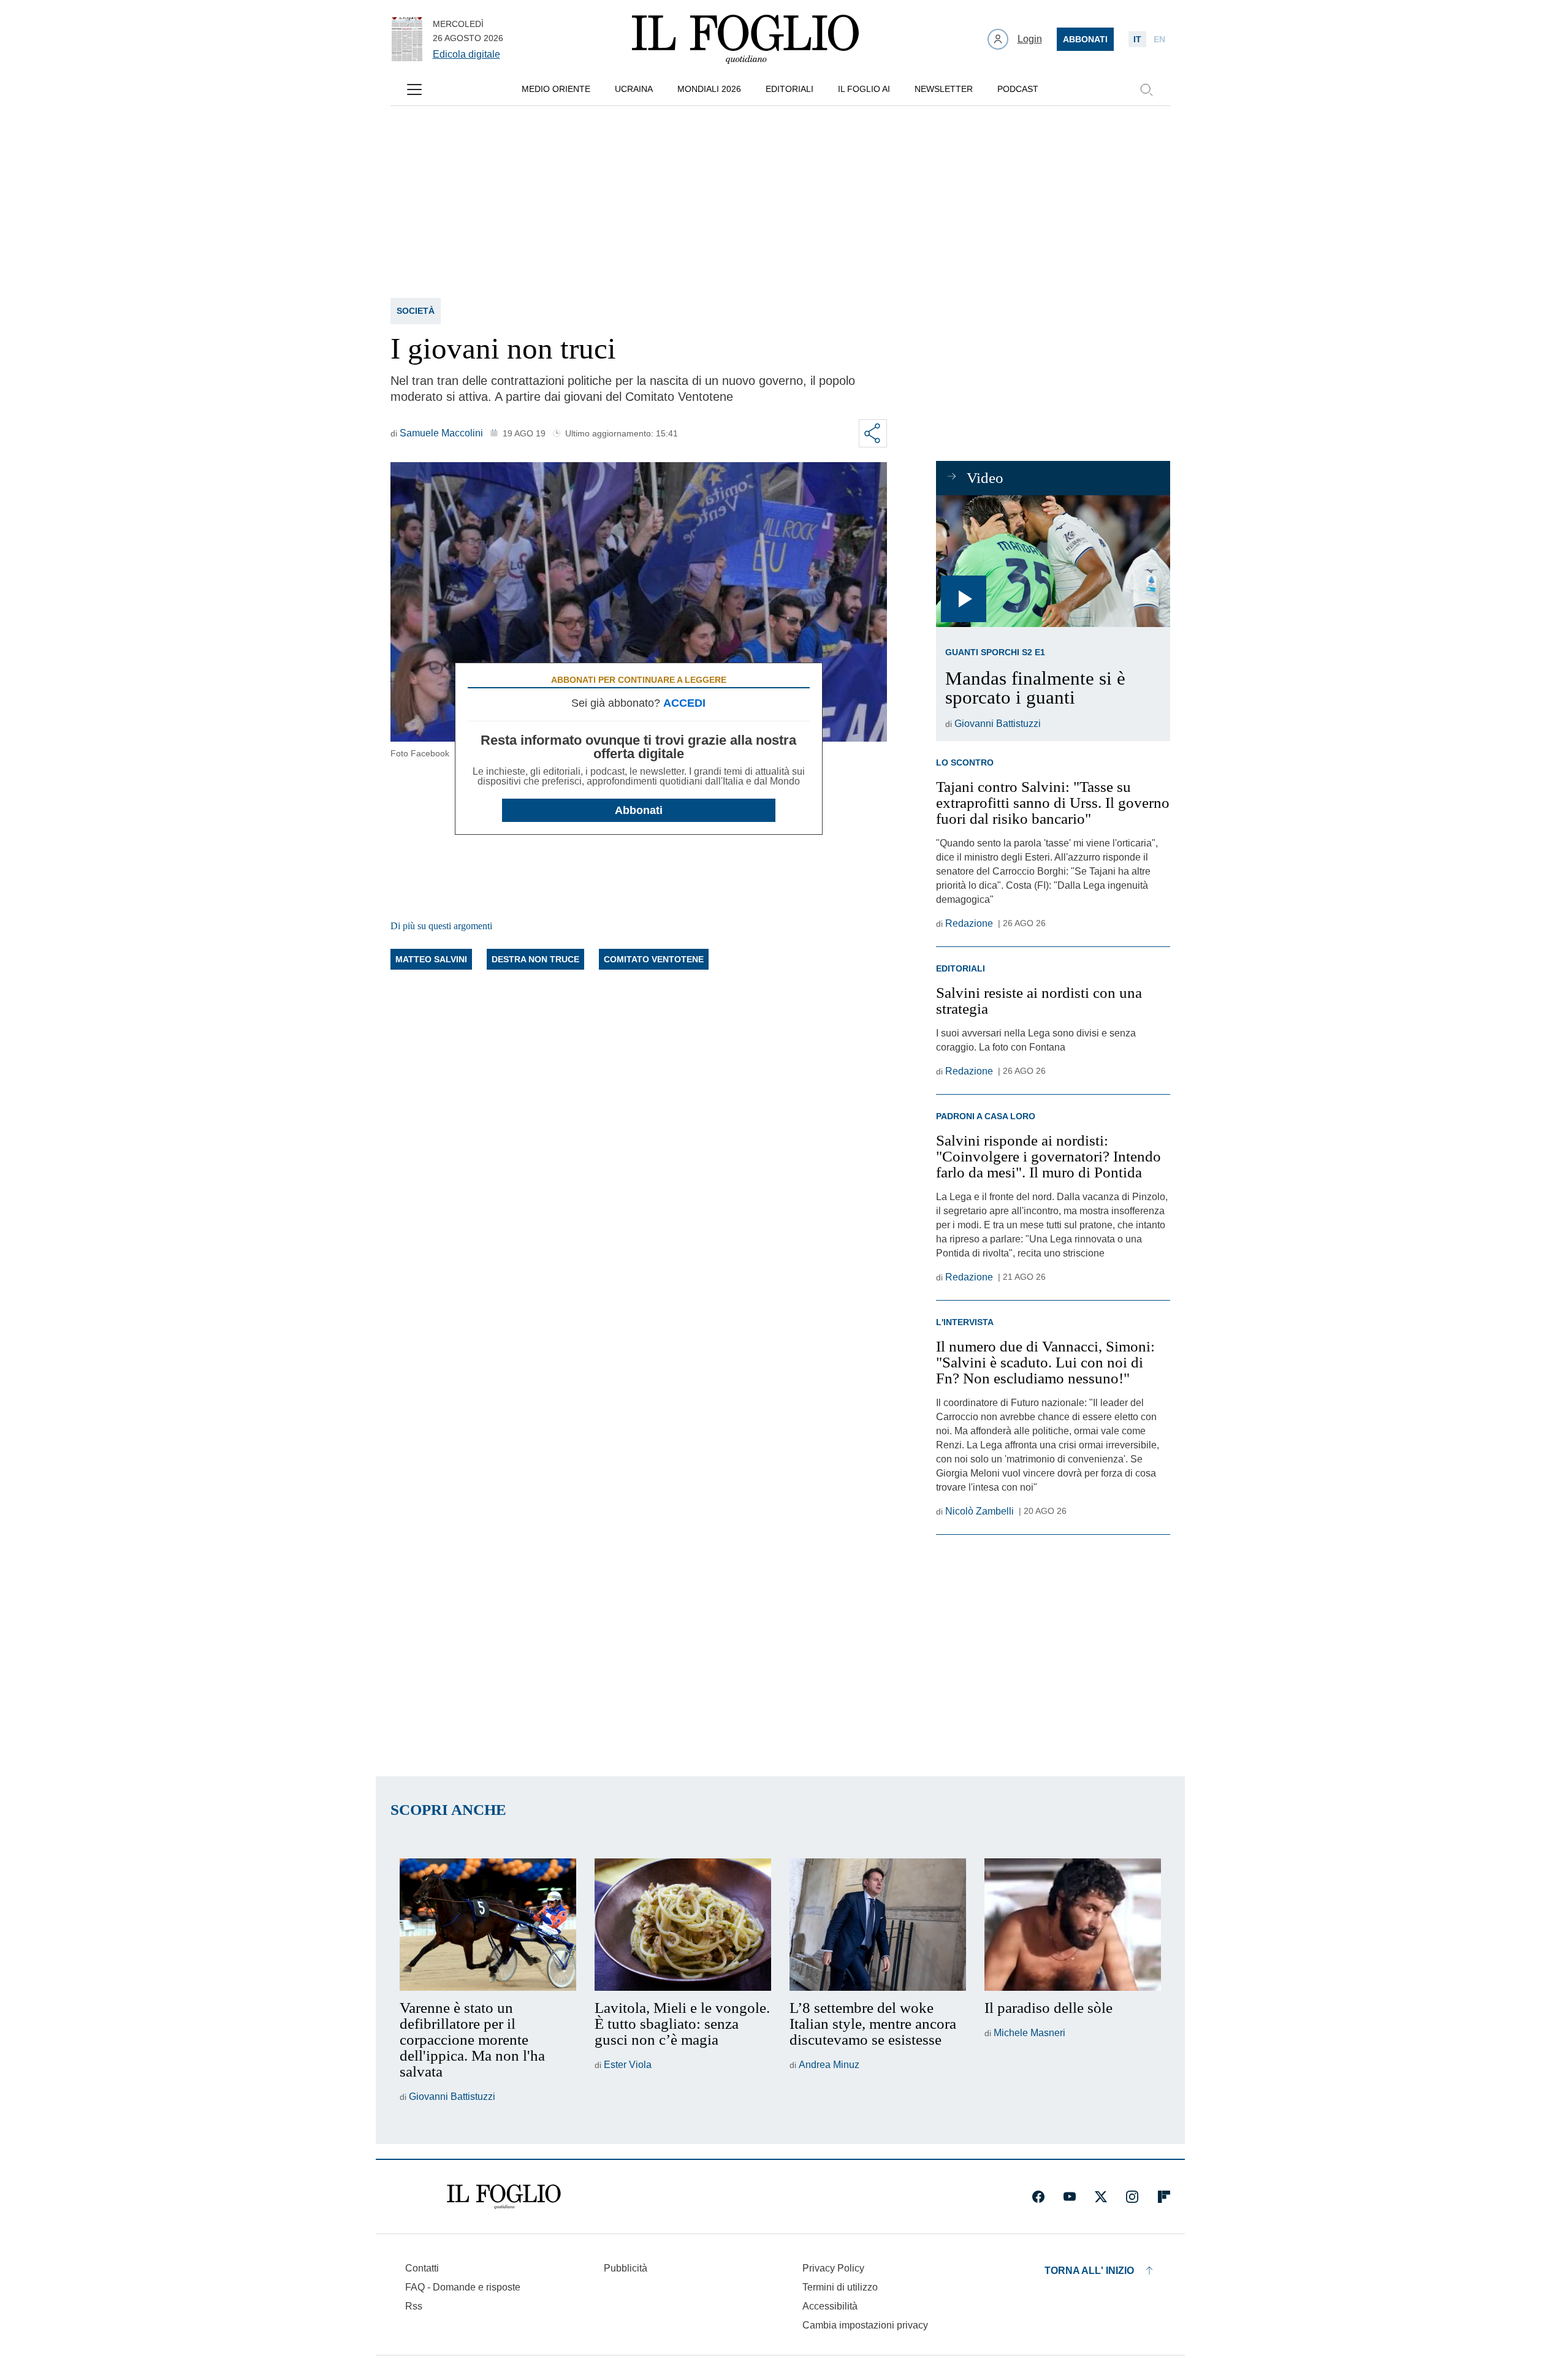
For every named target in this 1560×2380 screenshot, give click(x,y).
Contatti (422, 2268)
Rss (414, 2306)
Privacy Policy (833, 2268)
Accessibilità (830, 2306)
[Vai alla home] (745, 39)
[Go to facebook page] (1038, 2197)
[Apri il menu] (414, 89)
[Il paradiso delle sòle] (1073, 1925)
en (1159, 39)
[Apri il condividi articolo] (873, 433)
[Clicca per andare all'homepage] (504, 2197)
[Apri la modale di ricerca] (1146, 89)
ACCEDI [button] (684, 703)
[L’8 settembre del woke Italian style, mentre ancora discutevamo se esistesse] (878, 1925)
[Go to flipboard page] (1164, 2197)
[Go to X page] (1101, 2197)
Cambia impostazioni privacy (865, 2325)
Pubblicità (626, 2268)
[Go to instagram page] (1132, 2197)
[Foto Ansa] (1053, 561)
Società (416, 311)
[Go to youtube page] (1070, 2197)
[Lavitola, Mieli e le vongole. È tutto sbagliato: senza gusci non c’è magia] (683, 1925)
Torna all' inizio (1089, 2271)
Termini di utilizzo (840, 2287)
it (1137, 39)
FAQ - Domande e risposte (463, 2287)
